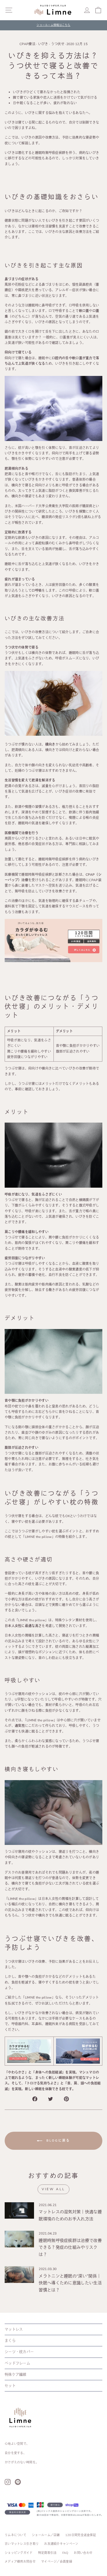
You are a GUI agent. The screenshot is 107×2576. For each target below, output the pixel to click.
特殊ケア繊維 (16, 2375)
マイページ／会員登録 (57, 2562)
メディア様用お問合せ (20, 2562)
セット (10, 2386)
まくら (10, 2341)
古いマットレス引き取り (22, 2544)
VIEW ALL (54, 2189)
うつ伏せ (58, 44)
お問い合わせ (83, 2553)
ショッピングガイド (19, 2553)
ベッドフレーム (17, 2363)
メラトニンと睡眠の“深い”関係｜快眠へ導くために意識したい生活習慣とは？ (70, 2283)
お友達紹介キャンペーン (61, 2544)
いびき (43, 44)
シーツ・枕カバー (19, 2352)
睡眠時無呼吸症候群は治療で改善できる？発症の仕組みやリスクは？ (70, 2248)
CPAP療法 (27, 44)
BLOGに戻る (57, 2141)
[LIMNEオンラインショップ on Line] (18, 2482)
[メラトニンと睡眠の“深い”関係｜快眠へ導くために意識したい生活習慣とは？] (19, 2274)
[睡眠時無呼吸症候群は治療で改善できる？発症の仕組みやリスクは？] (19, 2239)
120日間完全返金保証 (81, 2535)
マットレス (14, 2329)
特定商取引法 (47, 2553)
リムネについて (16, 2535)
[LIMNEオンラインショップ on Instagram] (8, 2482)
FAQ (65, 2553)
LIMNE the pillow (32, 1620)
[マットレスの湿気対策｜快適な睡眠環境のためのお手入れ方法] (19, 2210)
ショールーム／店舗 (46, 2535)
